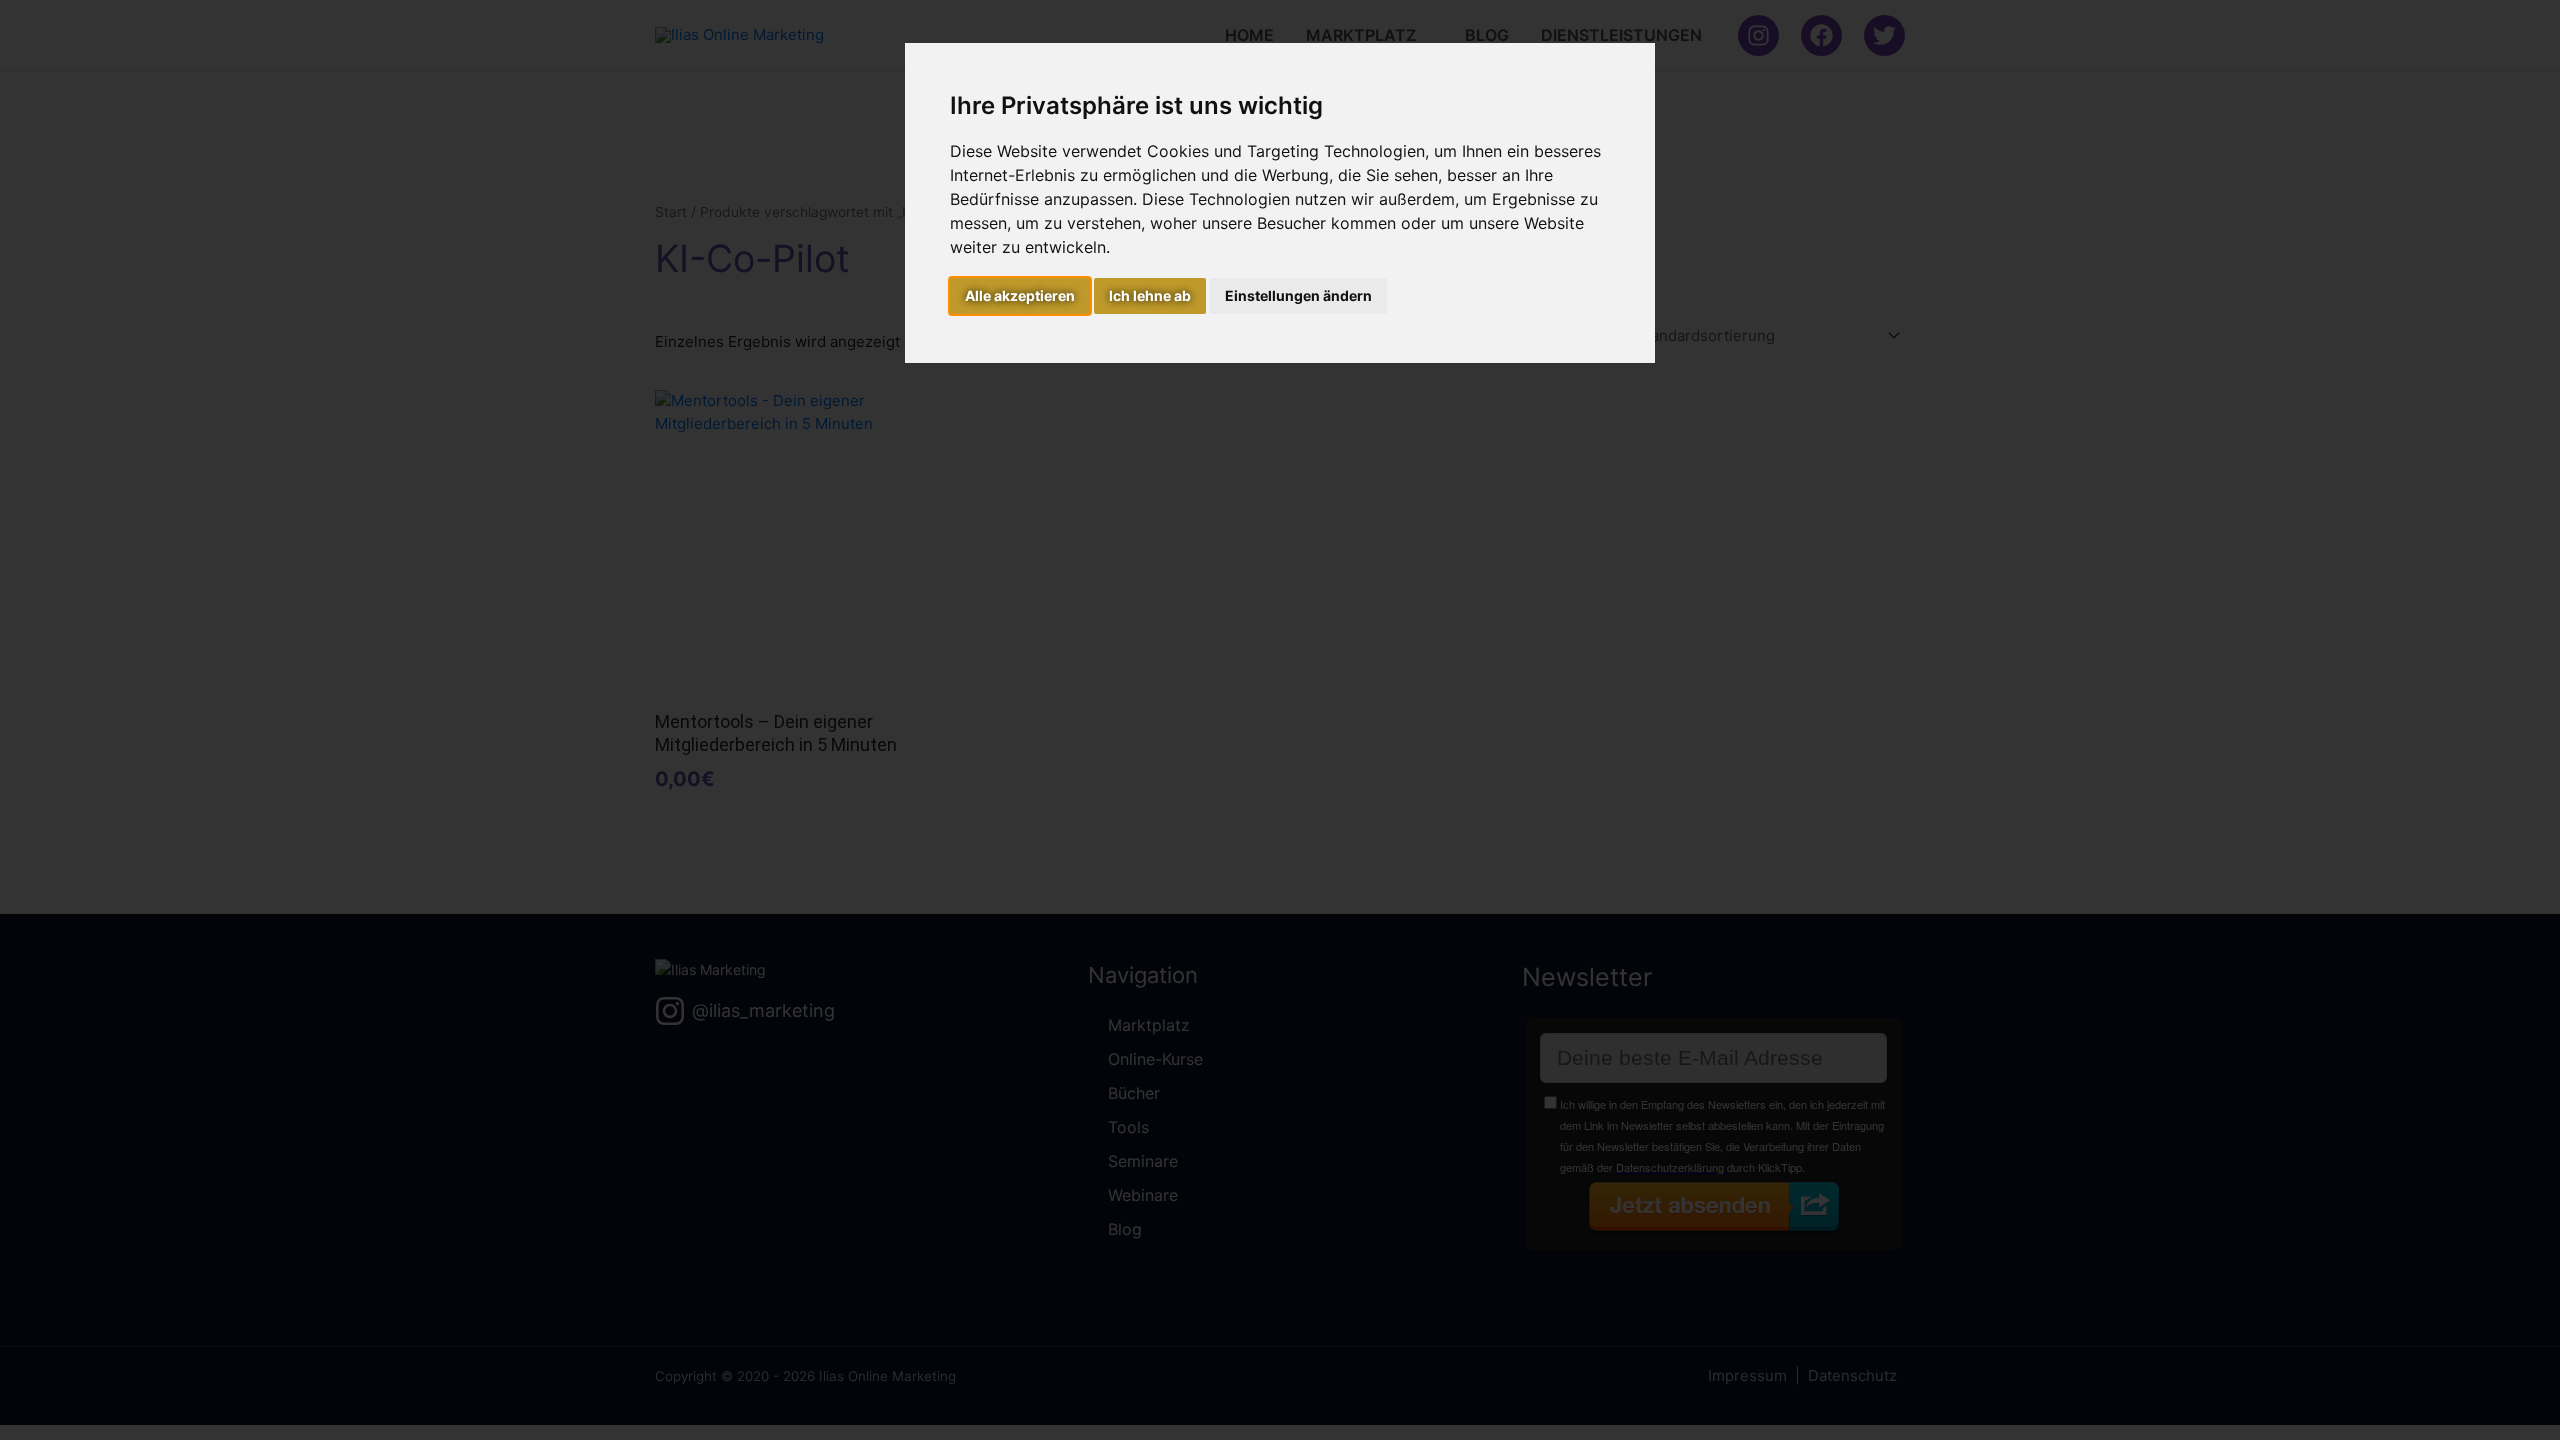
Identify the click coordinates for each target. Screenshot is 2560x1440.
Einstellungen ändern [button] (1298, 295)
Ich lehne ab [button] (1150, 295)
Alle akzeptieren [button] (1020, 295)
